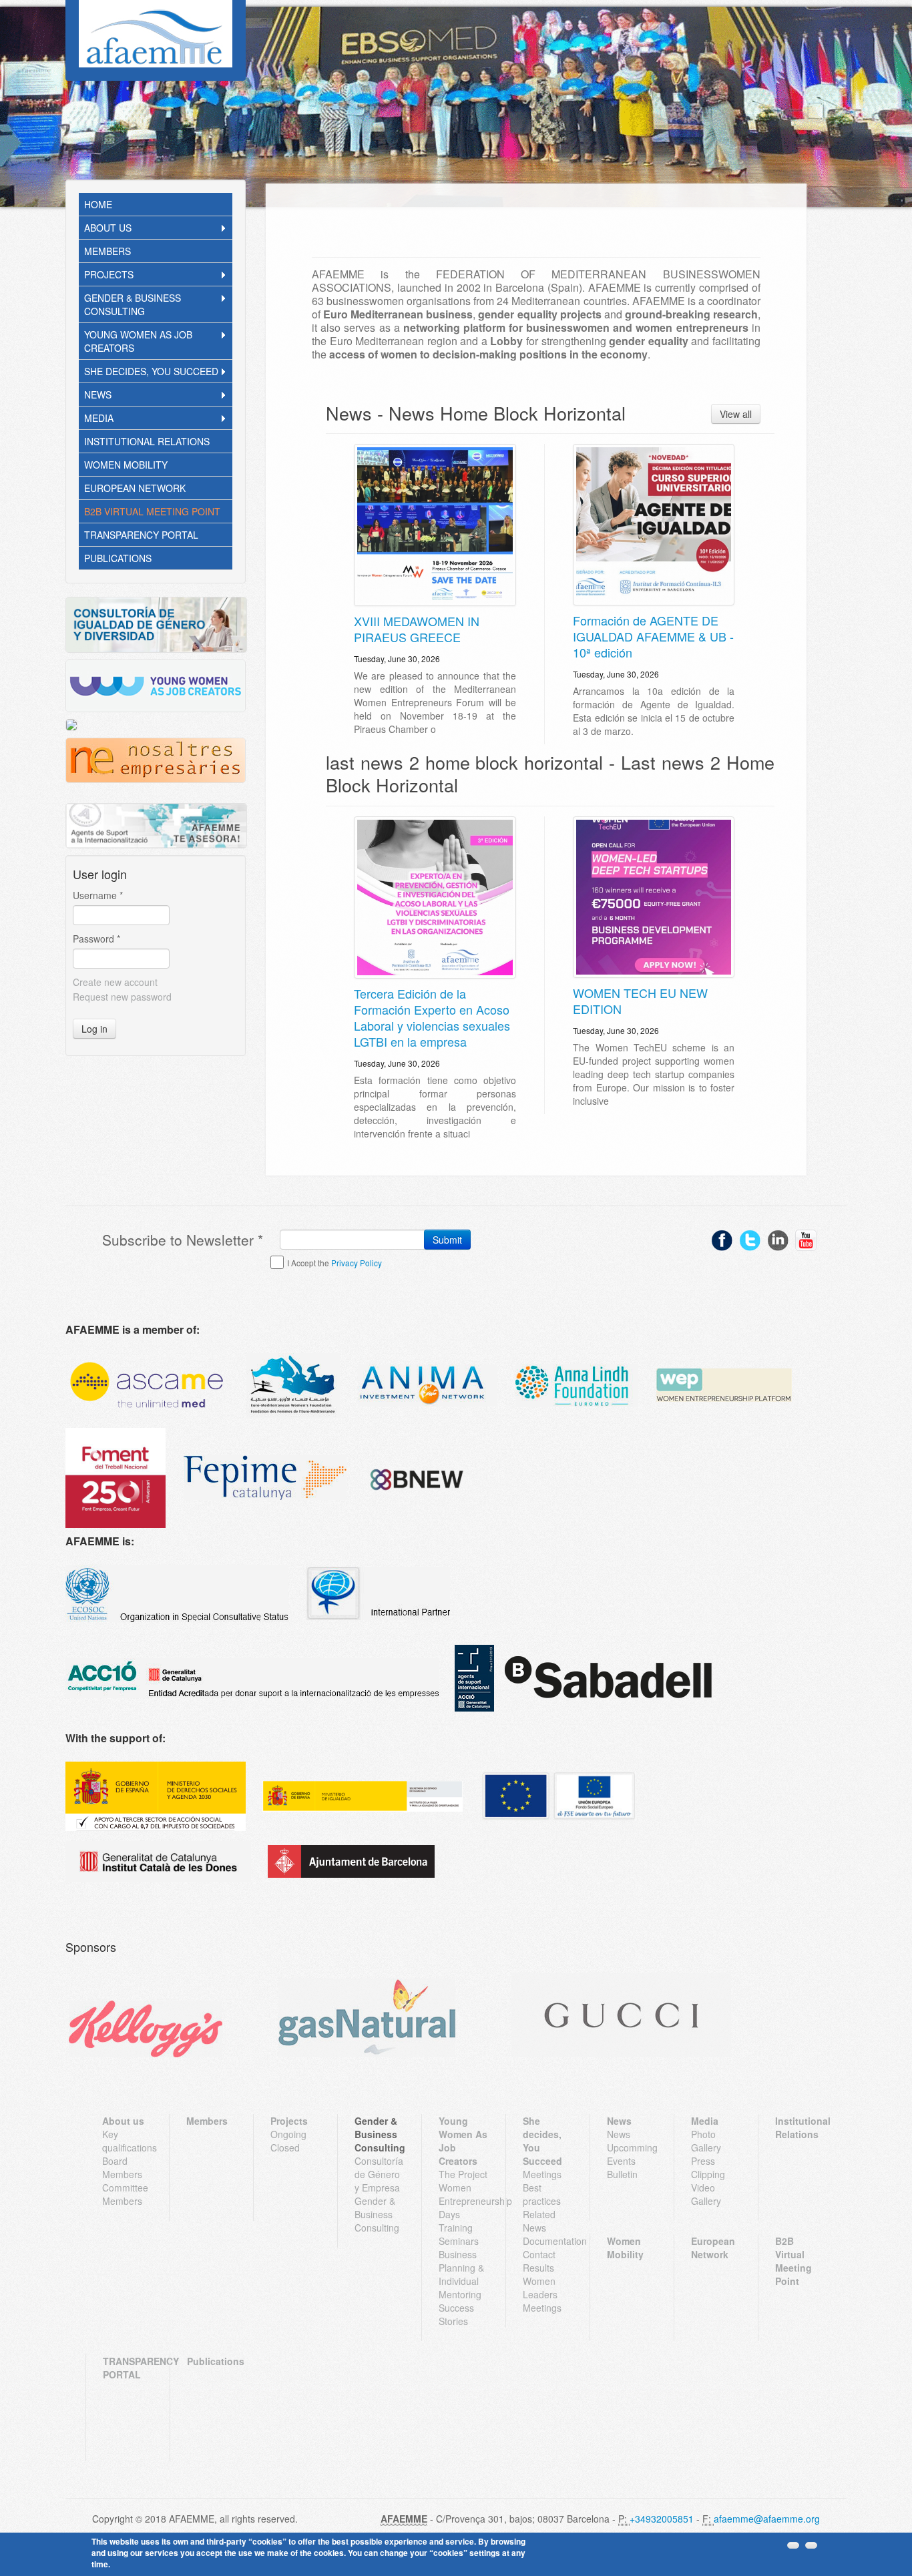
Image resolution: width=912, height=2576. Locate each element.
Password (96, 939)
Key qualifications (127, 2141)
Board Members (122, 2167)
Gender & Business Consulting (133, 304)
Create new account (115, 982)
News (98, 395)
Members (107, 251)
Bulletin (622, 2174)
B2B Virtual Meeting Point (152, 511)
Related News (539, 2221)
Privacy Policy (357, 1263)
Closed (285, 2147)
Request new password (122, 997)
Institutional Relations (147, 441)
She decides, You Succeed (151, 371)
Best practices (542, 2194)
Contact (539, 2254)
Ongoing (288, 2134)
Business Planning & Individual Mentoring (461, 2274)
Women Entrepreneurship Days (464, 2201)
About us (108, 228)
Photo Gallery (706, 2141)
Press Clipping (708, 2167)
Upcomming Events (632, 2154)
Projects (109, 274)
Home (98, 204)
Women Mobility (126, 465)
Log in (94, 1029)
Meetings (542, 2174)
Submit (447, 1240)
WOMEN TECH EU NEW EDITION (640, 1001)
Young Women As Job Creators (138, 341)
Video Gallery (706, 2194)
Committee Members (125, 2194)
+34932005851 (662, 2519)
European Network (135, 488)
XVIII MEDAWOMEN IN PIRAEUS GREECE (417, 629)
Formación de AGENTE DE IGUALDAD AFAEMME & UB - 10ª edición (653, 636)
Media (99, 418)
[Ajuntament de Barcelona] (351, 1861)
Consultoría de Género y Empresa (379, 2174)
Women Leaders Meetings (542, 2294)
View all (736, 414)
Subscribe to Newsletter (183, 1240)
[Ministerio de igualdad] (363, 1796)
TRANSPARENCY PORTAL (141, 535)
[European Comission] (156, 1796)
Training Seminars (459, 2234)
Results (538, 2268)
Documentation (548, 2241)
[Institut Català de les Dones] (158, 1862)
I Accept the (334, 1263)
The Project (463, 2174)
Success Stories (456, 2314)
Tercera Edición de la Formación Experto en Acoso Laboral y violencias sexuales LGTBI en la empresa (432, 1017)
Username (98, 895)
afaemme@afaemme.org (767, 2519)
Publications (118, 558)
